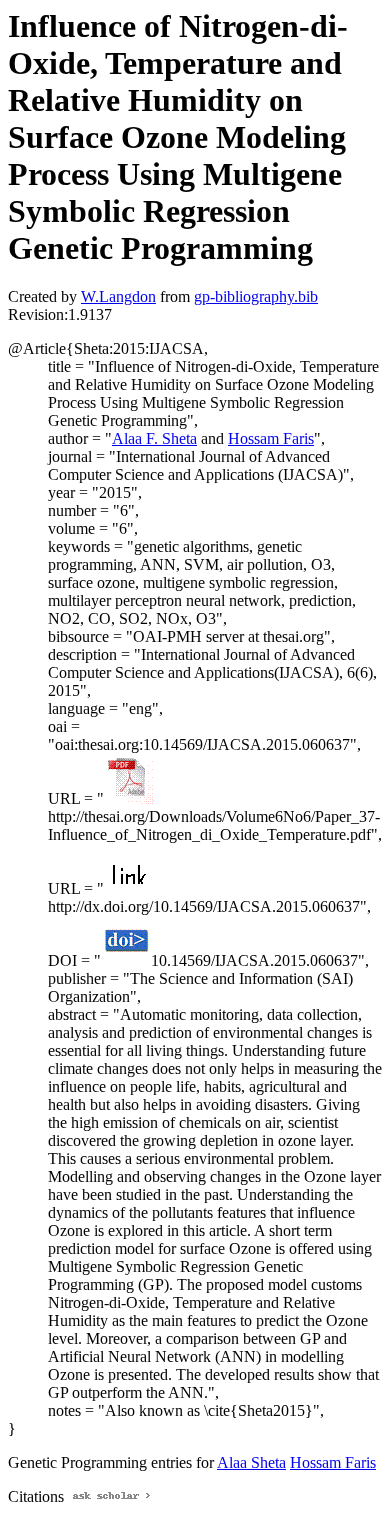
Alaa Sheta (251, 1462)
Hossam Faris (271, 438)
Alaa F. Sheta (154, 438)
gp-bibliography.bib (256, 296)
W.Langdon (118, 296)
